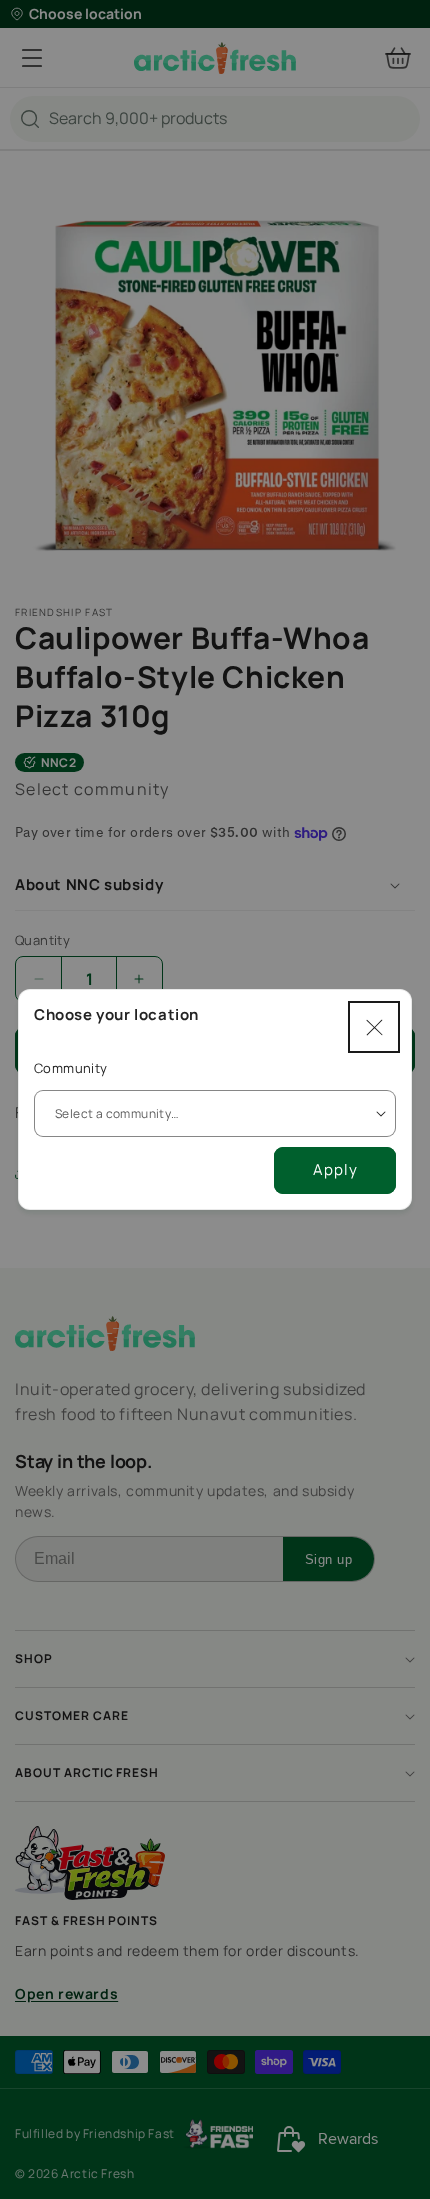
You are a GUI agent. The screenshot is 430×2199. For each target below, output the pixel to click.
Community (71, 1068)
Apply (335, 1169)
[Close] (374, 1027)
